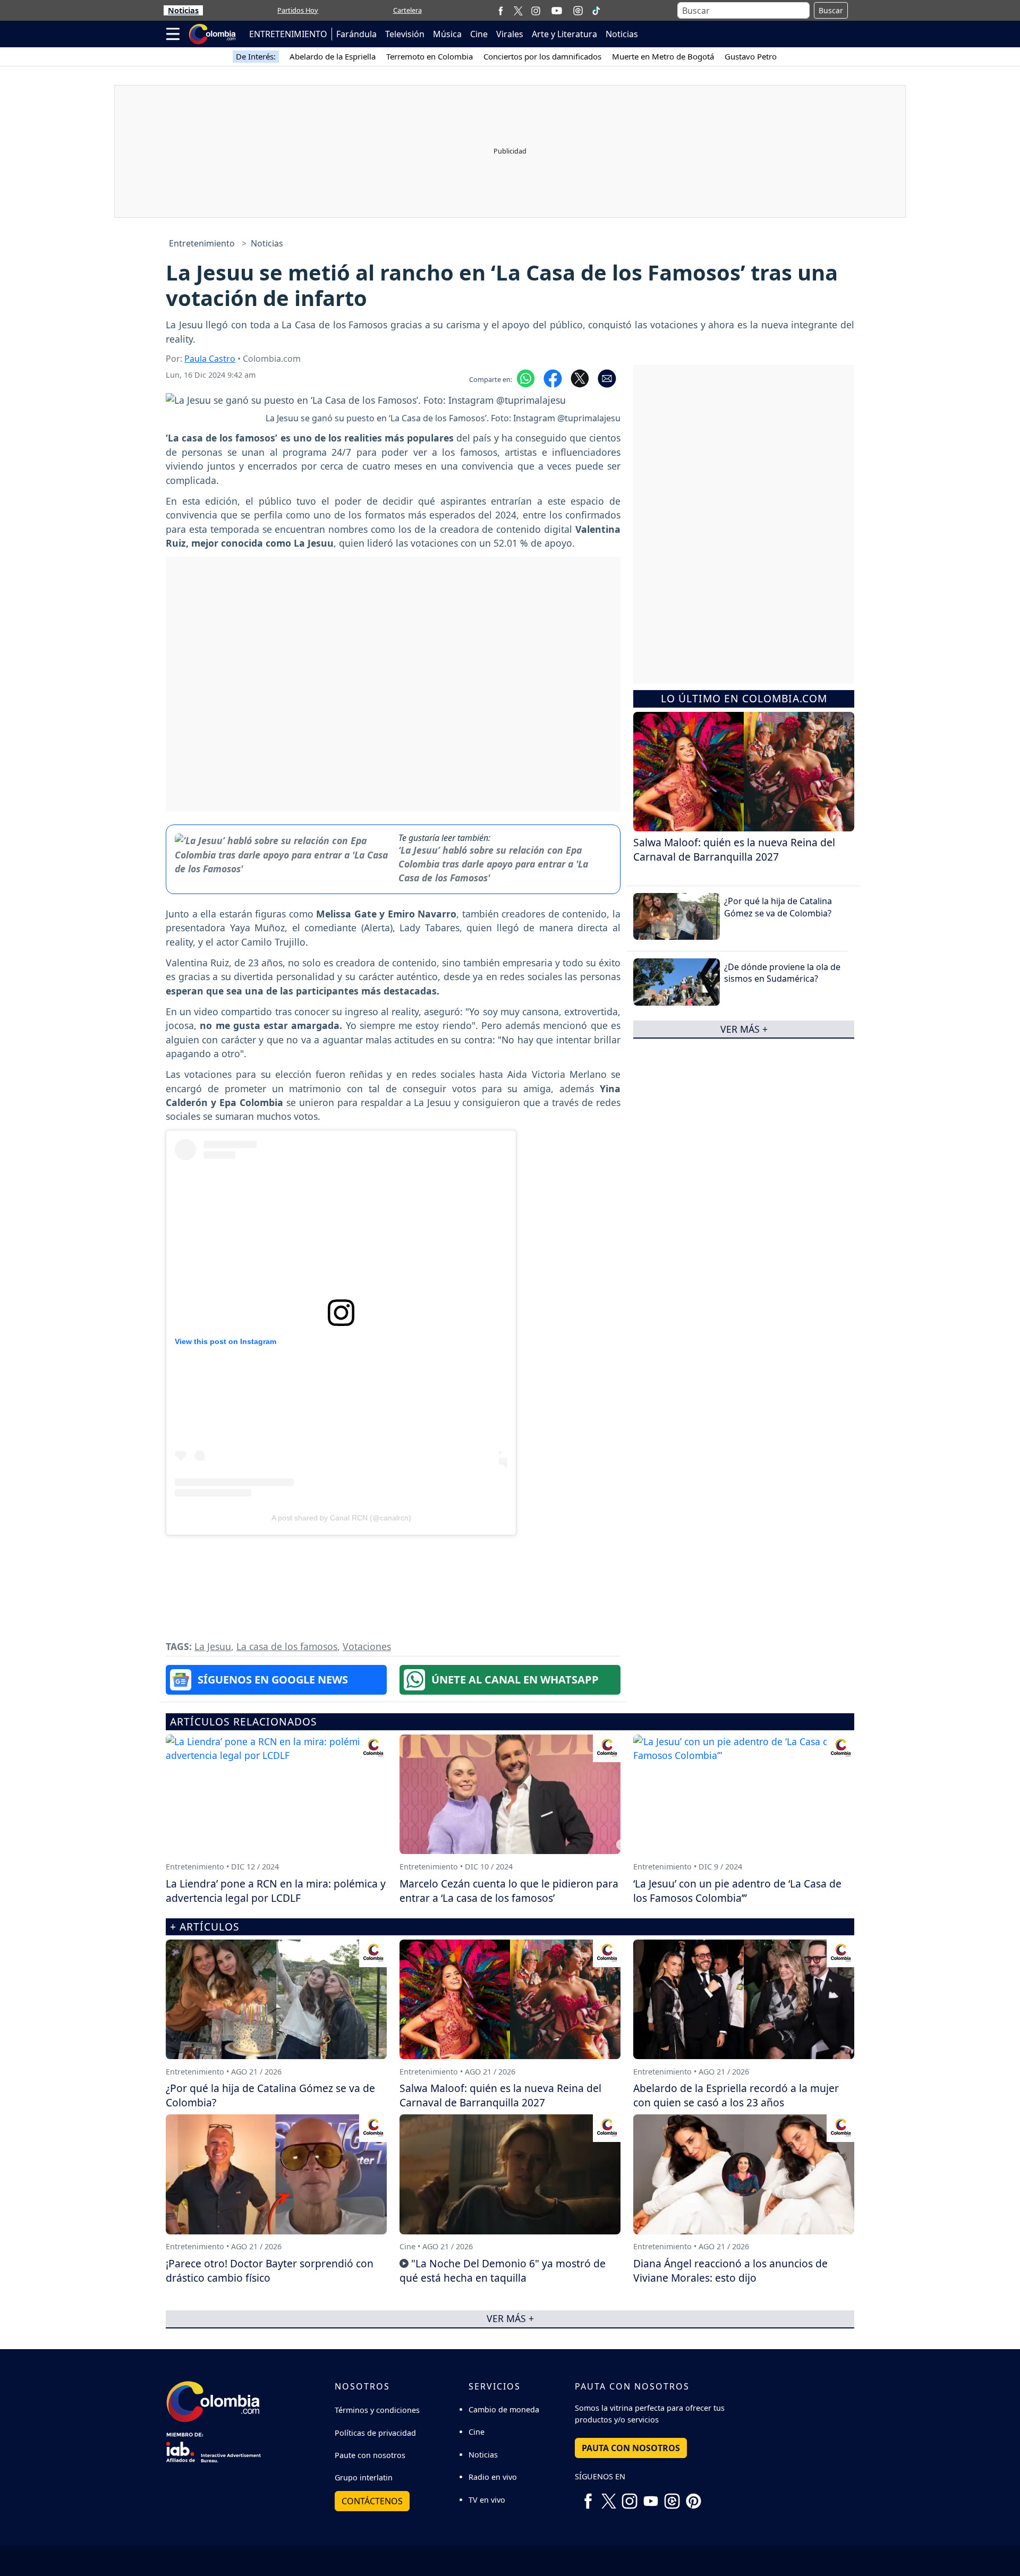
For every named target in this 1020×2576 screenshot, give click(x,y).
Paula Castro (210, 359)
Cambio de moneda (504, 2409)
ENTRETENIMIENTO (288, 34)
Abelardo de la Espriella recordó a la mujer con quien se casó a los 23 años (736, 2095)
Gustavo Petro (751, 56)
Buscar (831, 10)
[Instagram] (536, 10)
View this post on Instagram (226, 1341)
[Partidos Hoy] (578, 11)
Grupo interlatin (364, 2477)
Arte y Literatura (564, 34)
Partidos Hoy (298, 10)
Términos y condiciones (377, 2410)
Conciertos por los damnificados (542, 56)
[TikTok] (596, 11)
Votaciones (367, 1646)
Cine (479, 34)
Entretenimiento (202, 243)
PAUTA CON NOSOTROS (631, 2448)
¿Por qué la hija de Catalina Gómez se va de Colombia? (778, 907)
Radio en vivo (493, 2477)
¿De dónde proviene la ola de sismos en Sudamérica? (782, 973)
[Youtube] (557, 11)
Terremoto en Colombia (430, 56)
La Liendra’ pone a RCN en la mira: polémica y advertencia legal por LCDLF (276, 1891)
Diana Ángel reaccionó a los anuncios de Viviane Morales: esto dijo (730, 2271)
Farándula (356, 34)
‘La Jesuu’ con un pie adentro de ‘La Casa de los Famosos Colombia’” (737, 1891)
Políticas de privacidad (375, 2433)
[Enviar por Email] (607, 378)
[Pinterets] (693, 2497)
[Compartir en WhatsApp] (526, 378)
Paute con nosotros (370, 2455)
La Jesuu (213, 1646)
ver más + (744, 1029)
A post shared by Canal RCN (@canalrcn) (341, 1518)
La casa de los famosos (287, 1646)
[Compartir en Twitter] (580, 378)
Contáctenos (372, 2501)
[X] (518, 10)
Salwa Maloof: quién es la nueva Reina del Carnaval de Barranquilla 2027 (734, 849)
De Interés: (256, 56)
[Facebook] (501, 10)
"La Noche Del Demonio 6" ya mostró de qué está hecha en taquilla (503, 2271)
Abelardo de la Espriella (333, 56)
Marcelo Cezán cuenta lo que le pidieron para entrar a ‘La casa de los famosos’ (509, 1891)
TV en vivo (487, 2500)
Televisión (405, 34)
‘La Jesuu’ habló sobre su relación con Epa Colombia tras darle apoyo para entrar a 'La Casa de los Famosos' (493, 864)
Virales (510, 34)
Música (447, 34)
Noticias (183, 10)
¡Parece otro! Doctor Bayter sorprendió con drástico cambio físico (270, 2271)
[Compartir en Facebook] (553, 378)
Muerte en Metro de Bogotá (663, 56)
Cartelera (407, 10)
